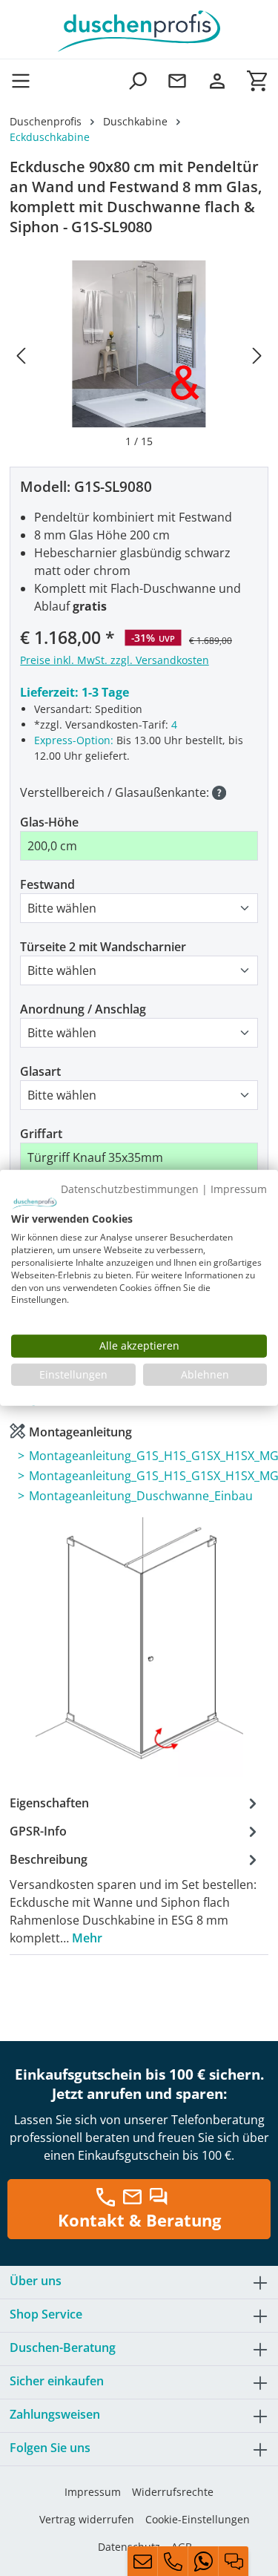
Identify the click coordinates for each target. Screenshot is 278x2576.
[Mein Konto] (217, 80)
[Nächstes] (257, 355)
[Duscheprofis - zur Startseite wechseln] (139, 30)
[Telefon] (173, 2561)
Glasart (40, 1071)
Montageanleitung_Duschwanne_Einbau (141, 1496)
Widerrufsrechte (173, 2492)
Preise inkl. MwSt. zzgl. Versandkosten (115, 660)
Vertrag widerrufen (87, 2519)
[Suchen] (137, 80)
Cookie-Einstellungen (198, 2519)
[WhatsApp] (203, 2561)
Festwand (47, 884)
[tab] (135, 1898)
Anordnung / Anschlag (83, 1009)
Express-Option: (74, 740)
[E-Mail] (142, 2561)
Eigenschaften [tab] (49, 1803)
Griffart (41, 1134)
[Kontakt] (177, 80)
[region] (139, 355)
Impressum (93, 2492)
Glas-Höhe (49, 822)
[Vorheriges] (21, 355)
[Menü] (25, 80)
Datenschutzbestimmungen (130, 1189)
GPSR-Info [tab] (38, 1831)
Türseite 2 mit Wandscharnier (103, 947)
